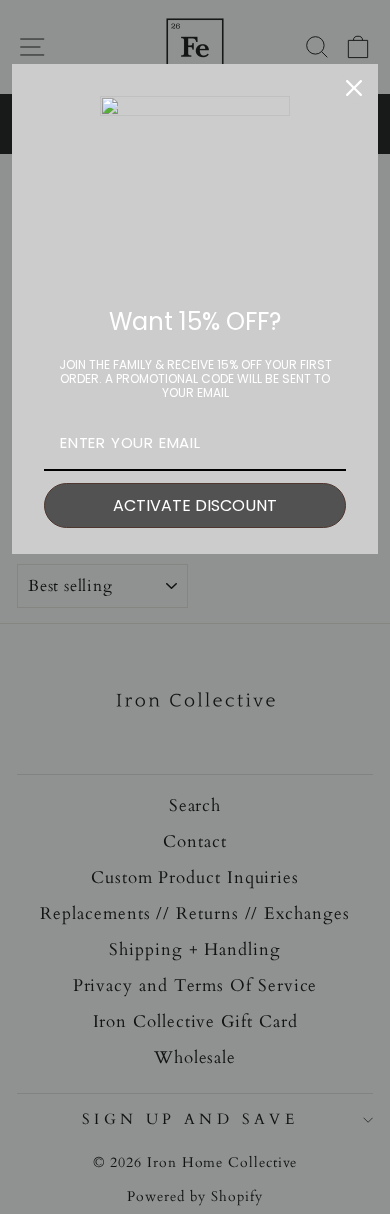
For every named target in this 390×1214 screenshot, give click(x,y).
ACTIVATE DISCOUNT (195, 505)
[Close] (354, 88)
